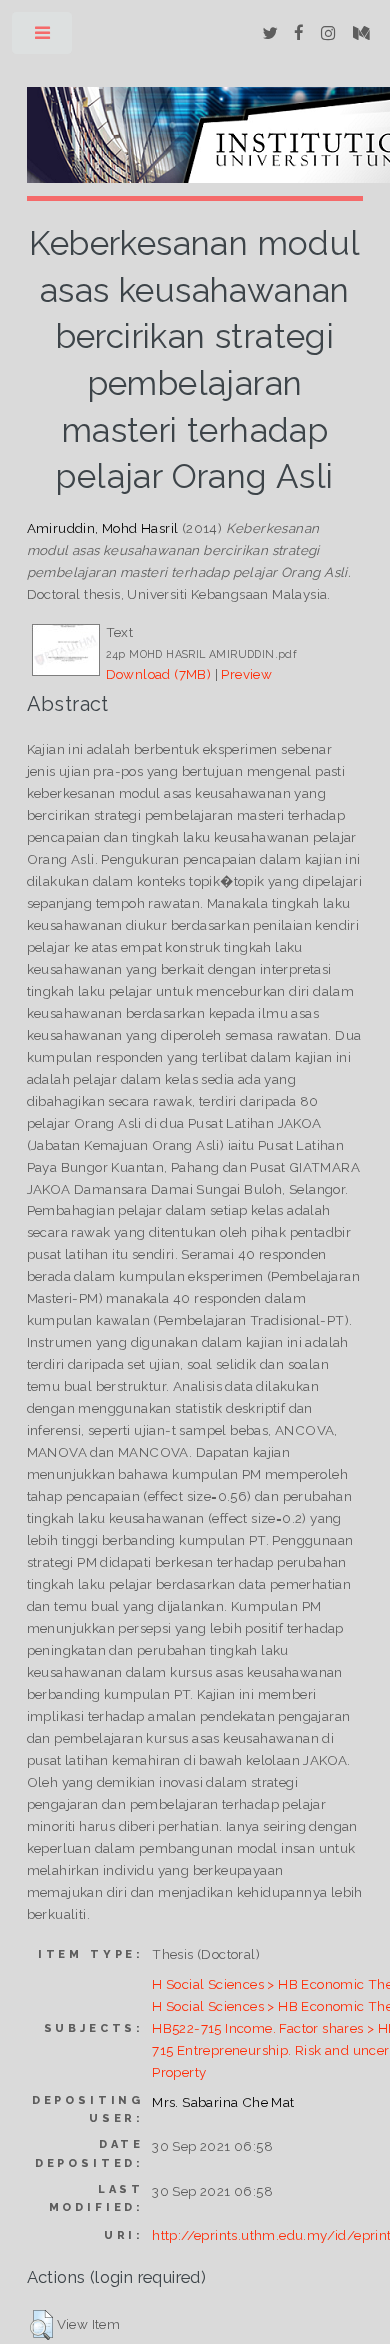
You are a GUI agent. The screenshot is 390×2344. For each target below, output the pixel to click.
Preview (246, 674)
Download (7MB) (159, 674)
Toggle (43, 37)
